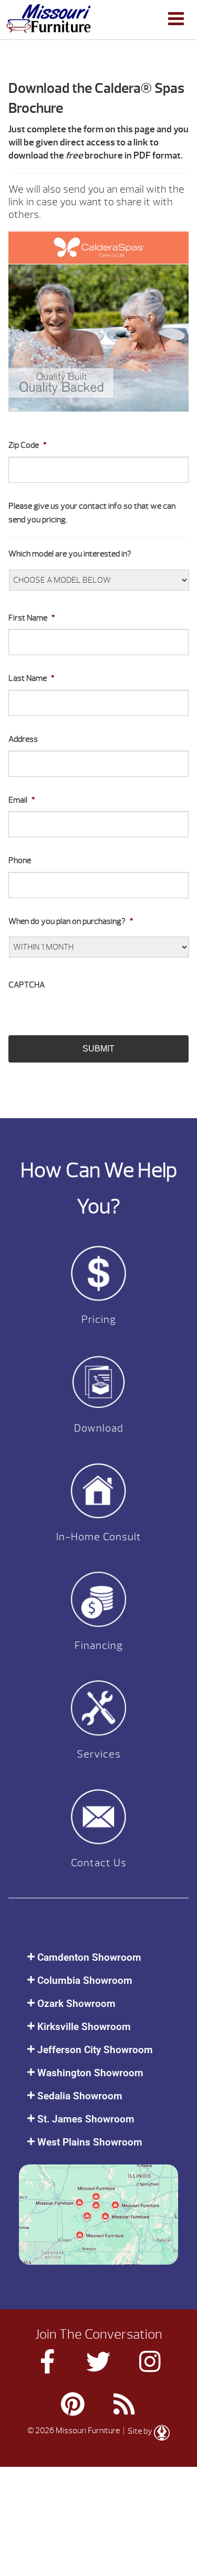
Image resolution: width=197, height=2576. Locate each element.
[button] (98, 1957)
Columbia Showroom (85, 1980)
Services (99, 1754)
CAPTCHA (27, 985)
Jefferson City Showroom (95, 2050)
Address (23, 739)
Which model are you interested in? (70, 554)
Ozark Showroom (76, 2004)
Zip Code (28, 445)
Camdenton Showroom (89, 1957)
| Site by (138, 2431)
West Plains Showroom (90, 2142)
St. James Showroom (86, 2119)
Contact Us (99, 1863)
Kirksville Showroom (84, 2027)
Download (99, 1428)
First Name (32, 618)
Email (22, 800)
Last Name (32, 678)
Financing (99, 1646)
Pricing (99, 1319)
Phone (20, 860)
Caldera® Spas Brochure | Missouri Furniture (49, 18)
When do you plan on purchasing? (71, 921)
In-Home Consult (99, 1537)
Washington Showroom (90, 2073)
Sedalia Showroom (80, 2096)
